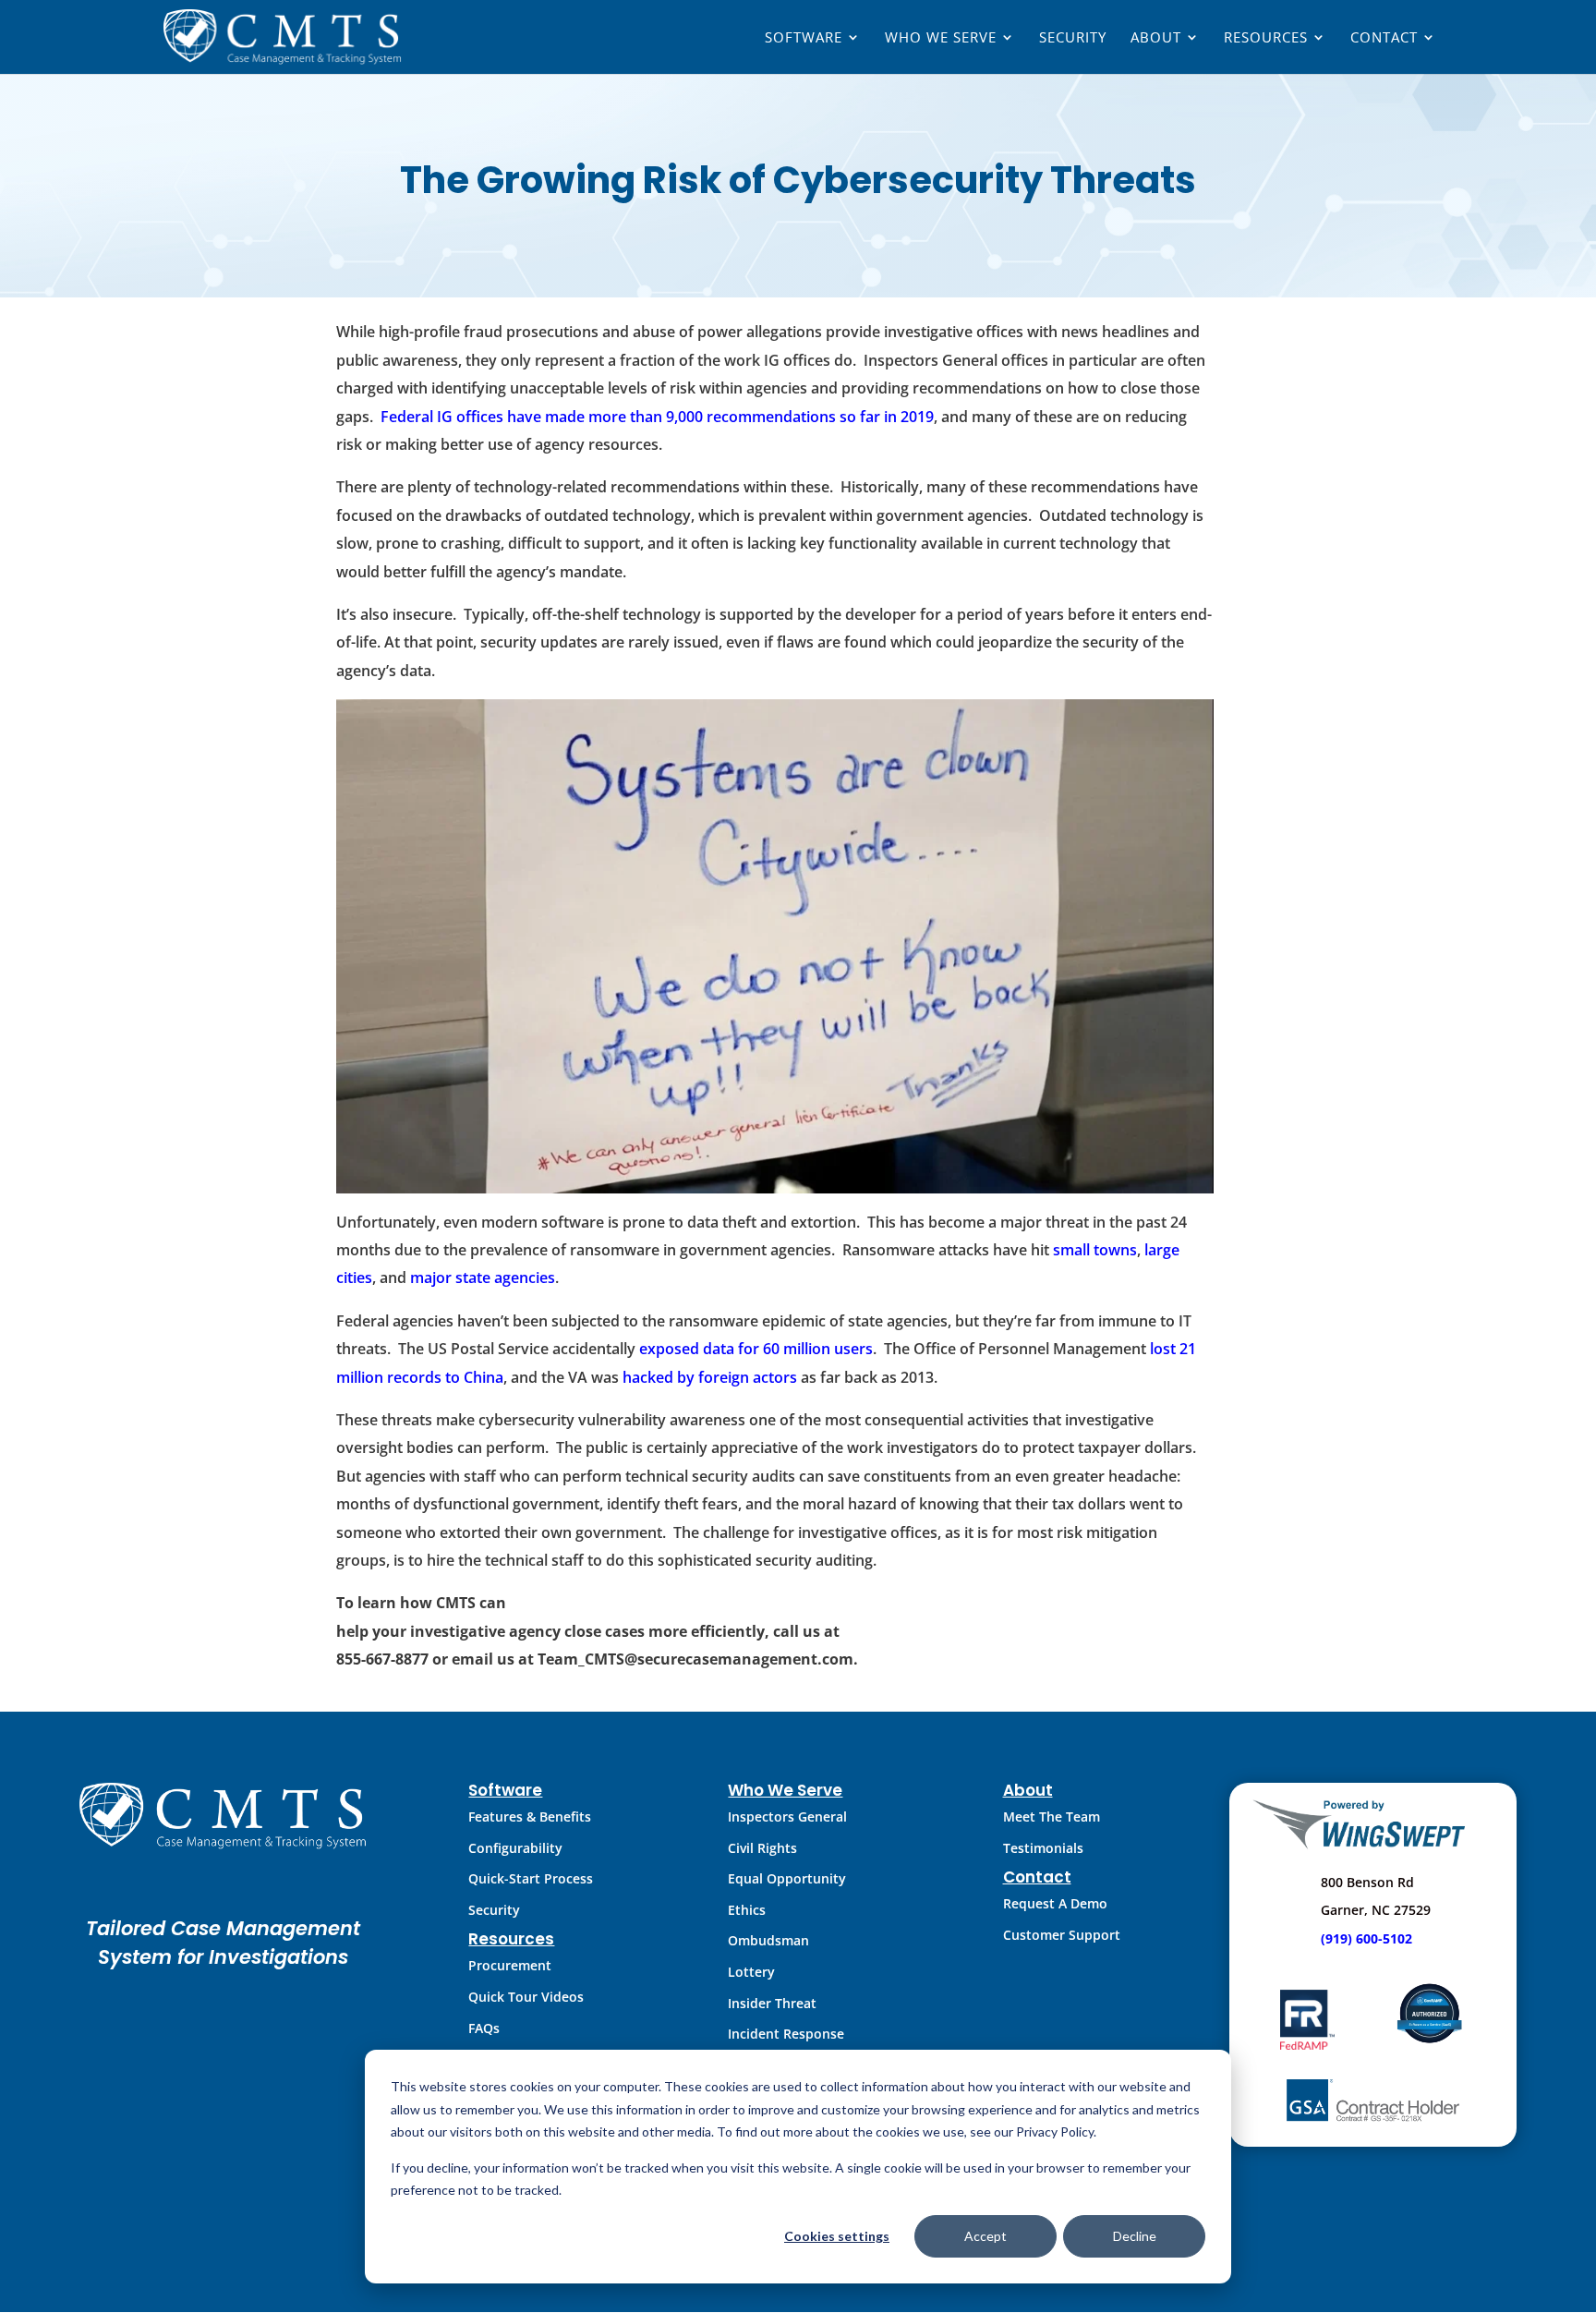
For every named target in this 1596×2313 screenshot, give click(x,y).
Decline (1135, 2236)
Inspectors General (787, 1816)
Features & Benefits (530, 1816)
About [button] (1156, 38)
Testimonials (1043, 1848)
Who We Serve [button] (941, 38)
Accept (985, 2236)
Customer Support (1062, 1935)
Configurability (515, 1848)
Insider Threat (772, 2003)
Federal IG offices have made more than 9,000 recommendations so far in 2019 (657, 417)
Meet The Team (1052, 1816)
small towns (1095, 1250)
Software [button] (804, 38)
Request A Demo (1055, 1903)
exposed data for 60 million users (756, 1349)
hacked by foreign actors (710, 1377)
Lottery (751, 1972)
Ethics (747, 1910)
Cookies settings (837, 2236)
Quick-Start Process (531, 1878)
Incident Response (786, 2034)
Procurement (510, 1965)
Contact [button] (1384, 38)
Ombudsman (768, 1940)
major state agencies (483, 1278)
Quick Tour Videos (526, 1997)
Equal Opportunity (787, 1878)
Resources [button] (1266, 38)
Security (1073, 38)
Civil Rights (762, 1848)
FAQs (484, 2028)
